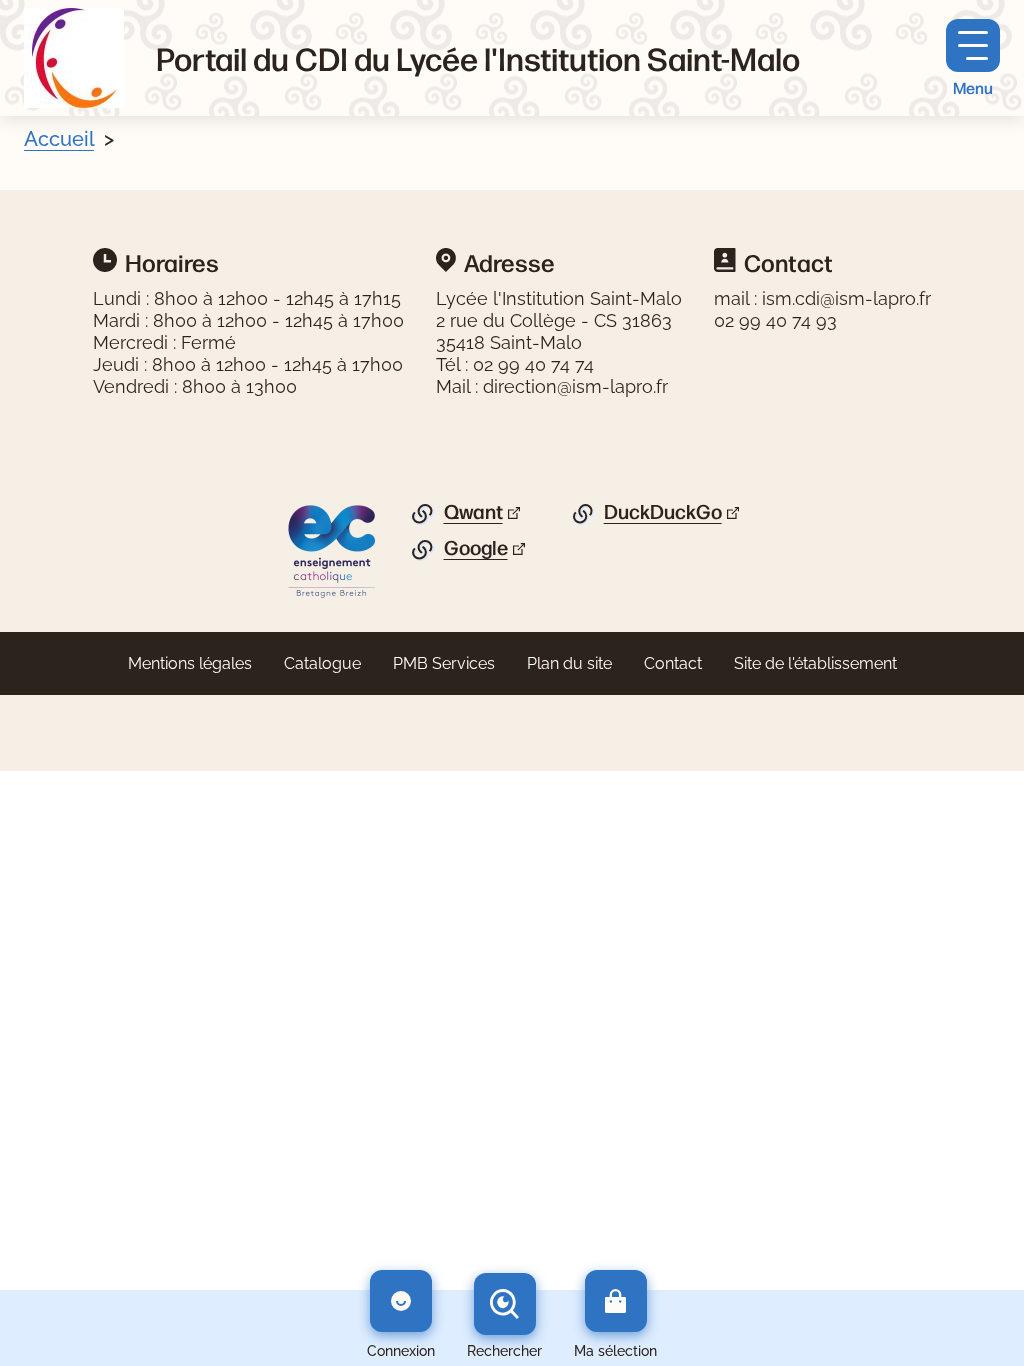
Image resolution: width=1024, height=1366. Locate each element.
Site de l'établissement (815, 663)
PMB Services (444, 663)
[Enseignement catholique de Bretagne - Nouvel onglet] (332, 550)
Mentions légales (190, 663)
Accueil (59, 139)
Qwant (473, 512)
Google (476, 548)
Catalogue (322, 663)
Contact (673, 663)
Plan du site (569, 663)
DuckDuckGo (663, 512)
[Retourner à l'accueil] (74, 58)
